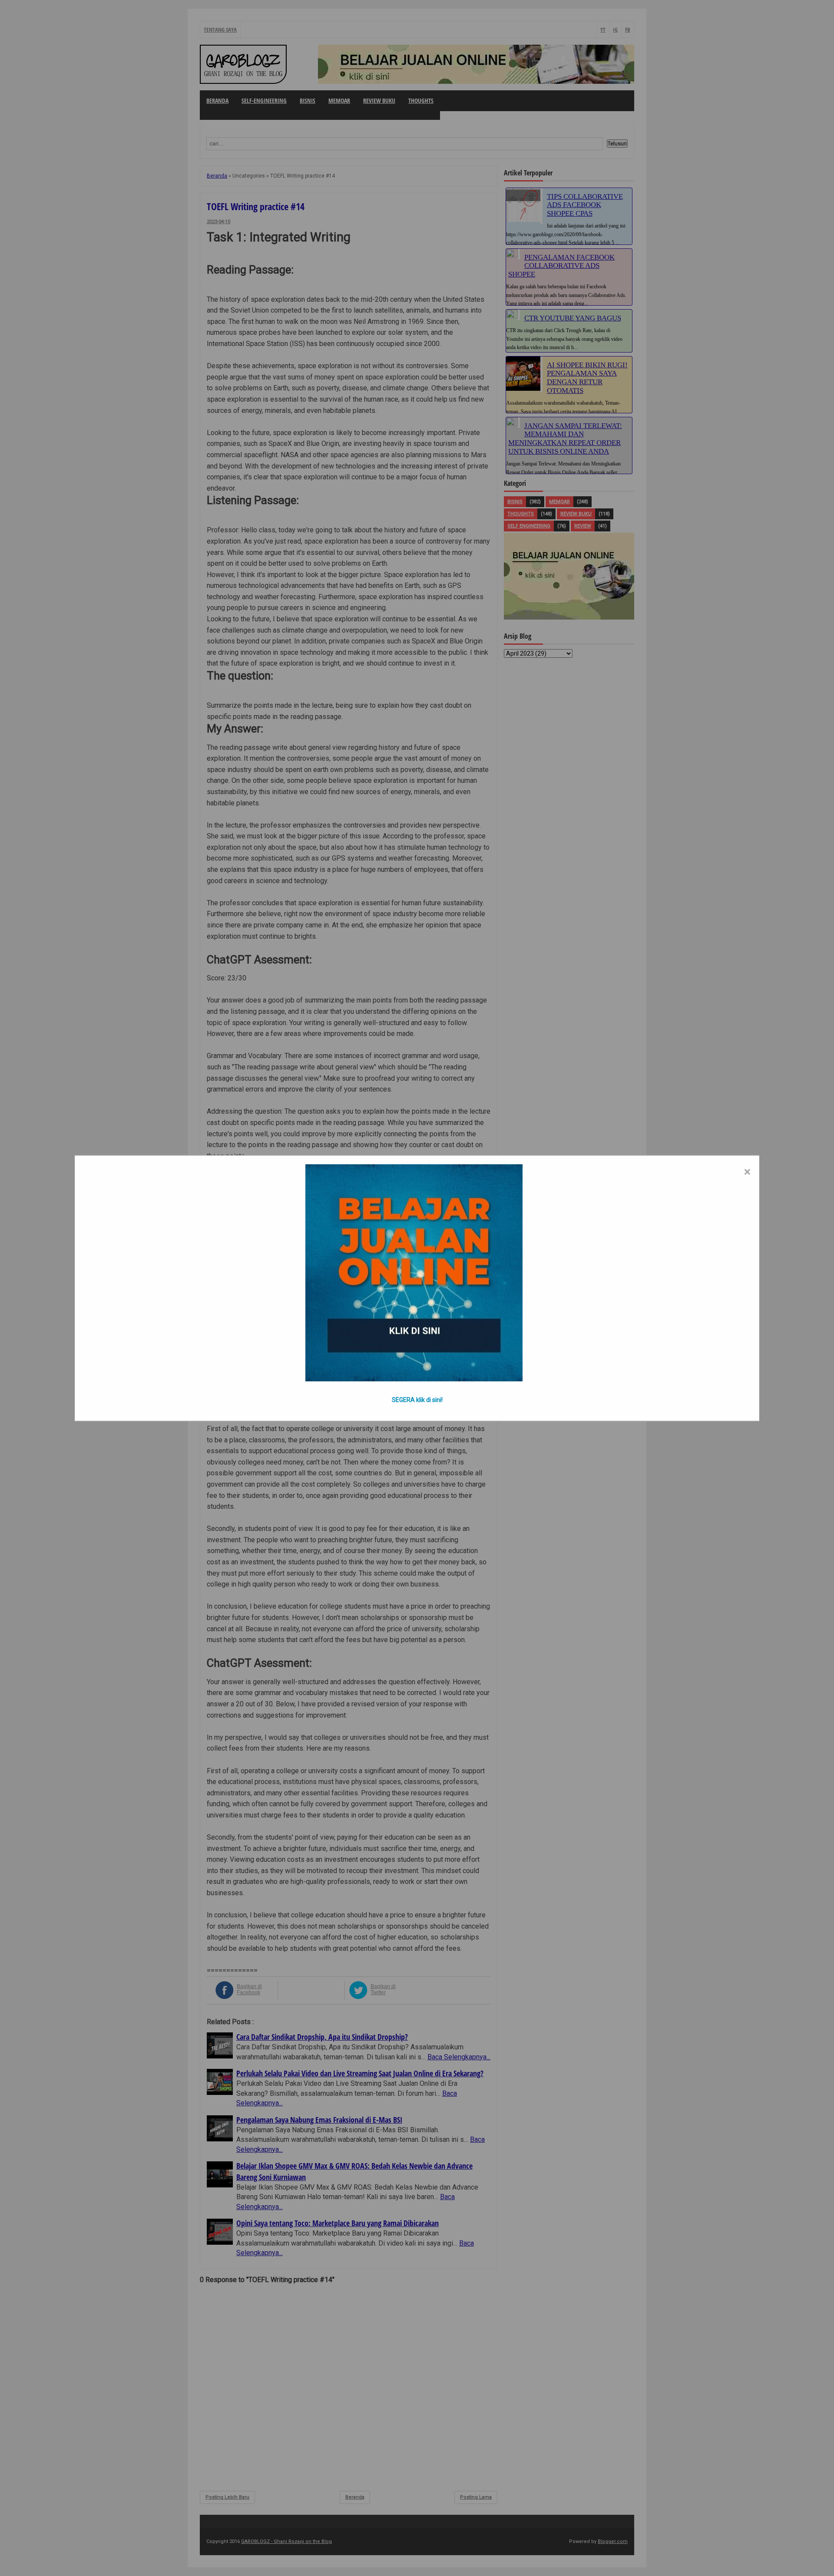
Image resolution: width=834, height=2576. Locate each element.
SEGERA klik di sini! (417, 1399)
